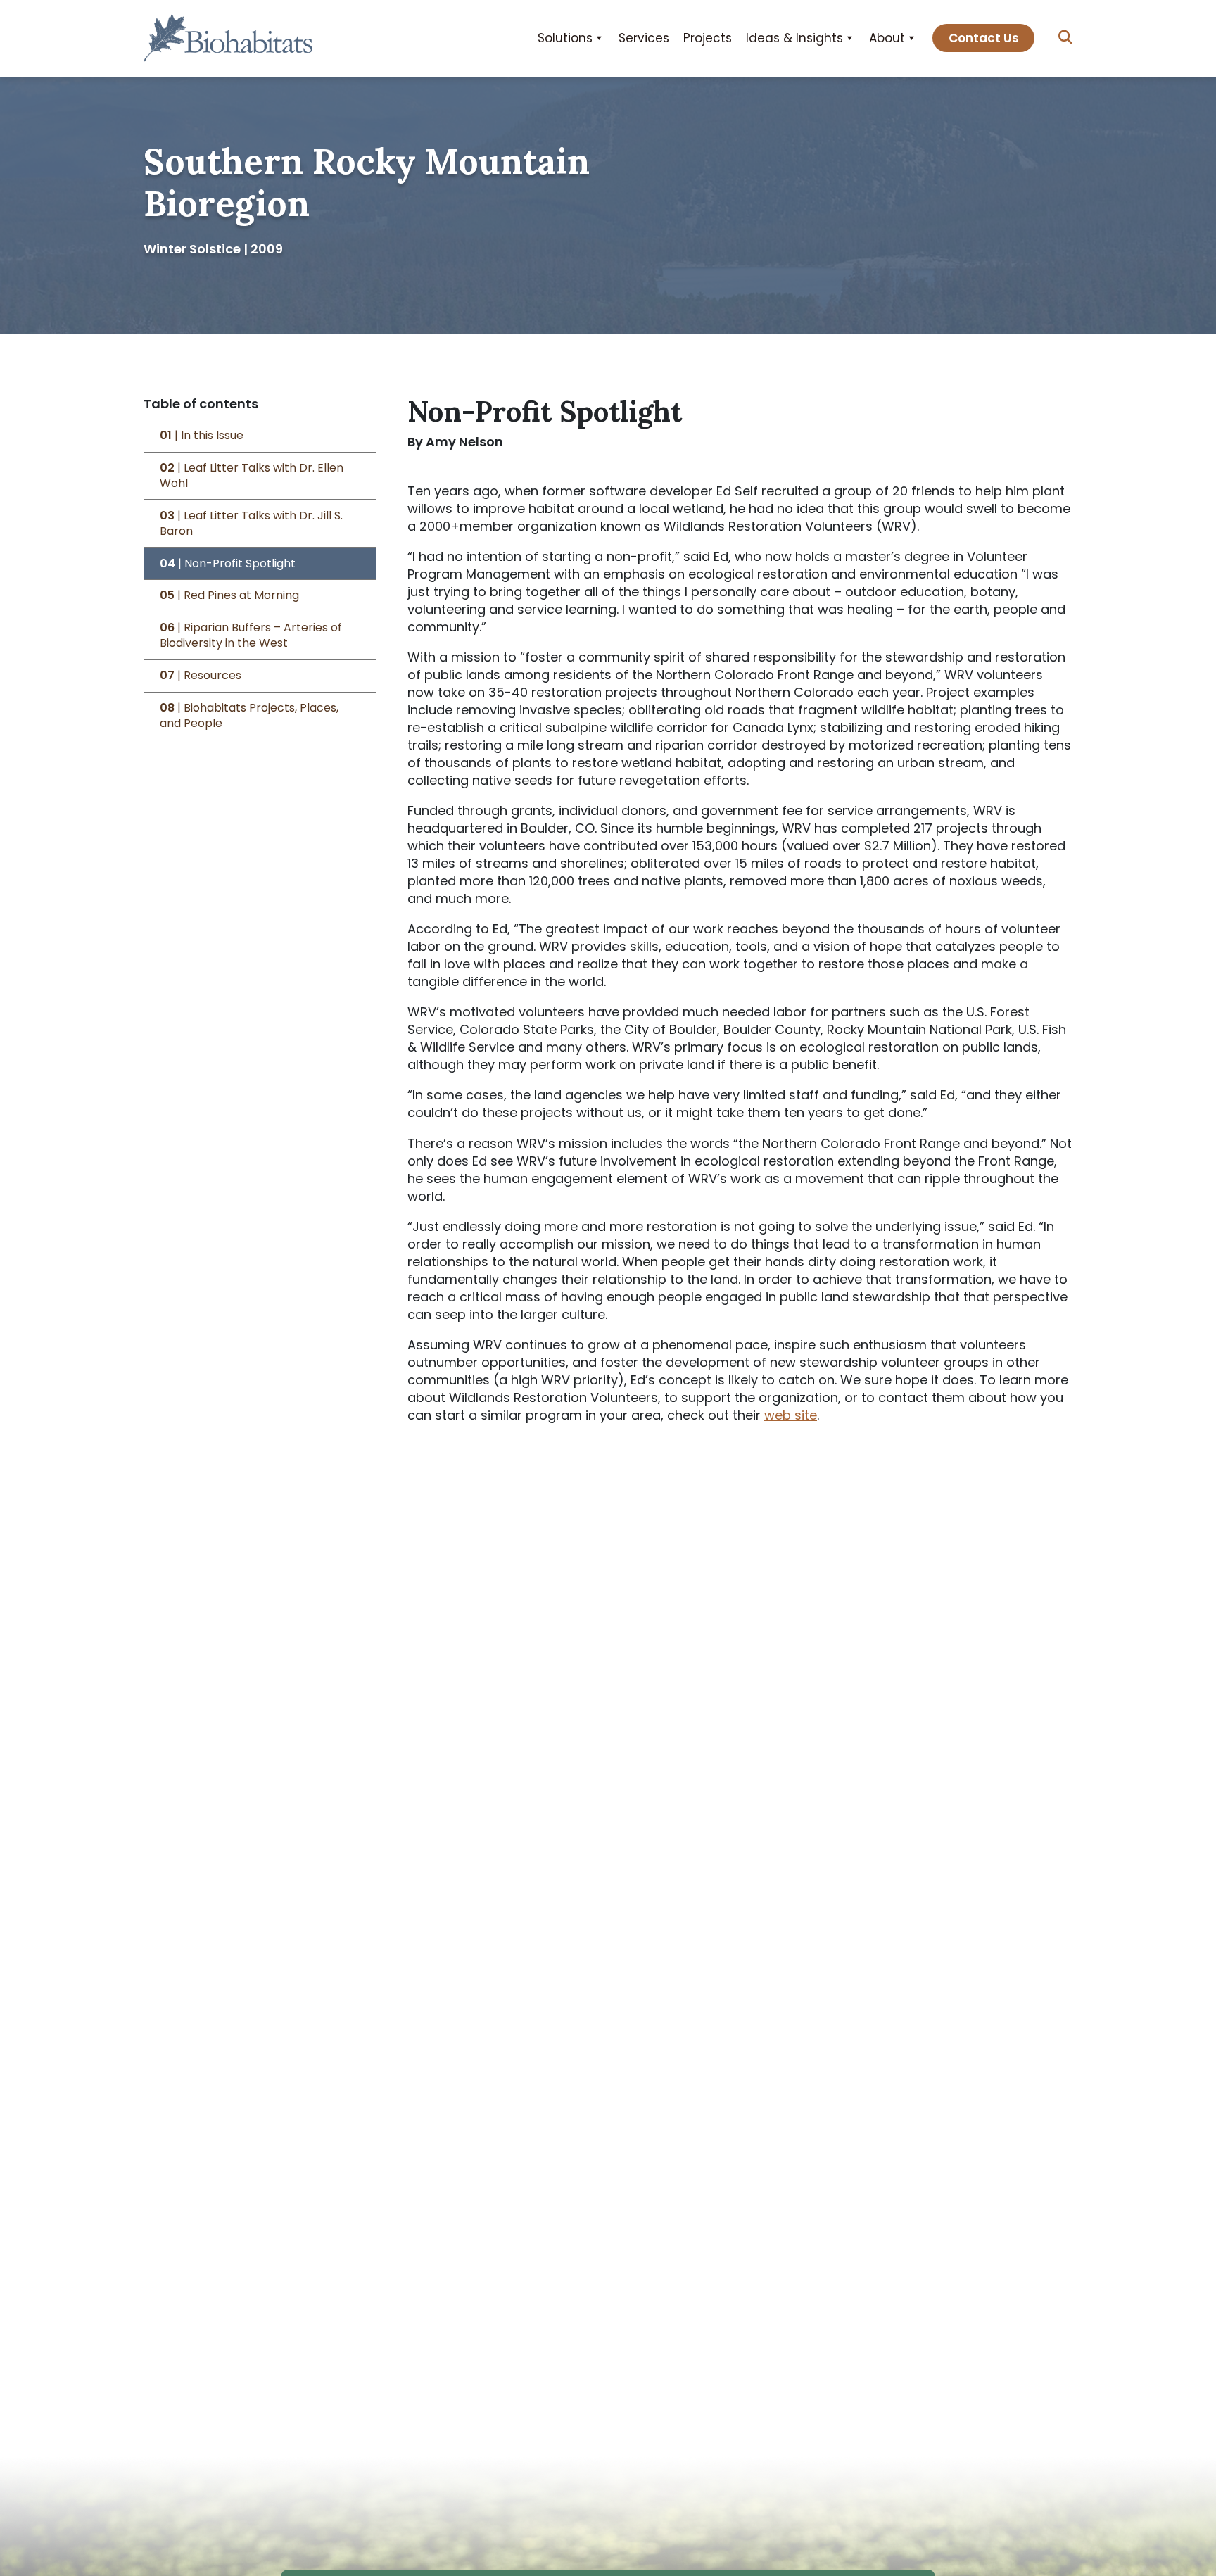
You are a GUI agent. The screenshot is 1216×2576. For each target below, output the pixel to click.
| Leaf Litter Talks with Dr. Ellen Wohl (252, 476)
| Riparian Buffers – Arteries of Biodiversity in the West (251, 636)
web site (791, 1415)
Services (644, 38)
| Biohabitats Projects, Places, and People (249, 716)
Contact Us (984, 38)
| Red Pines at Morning (229, 596)
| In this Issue (202, 436)
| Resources (201, 676)
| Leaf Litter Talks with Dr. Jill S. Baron (251, 524)
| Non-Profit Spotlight (228, 564)
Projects (708, 38)
